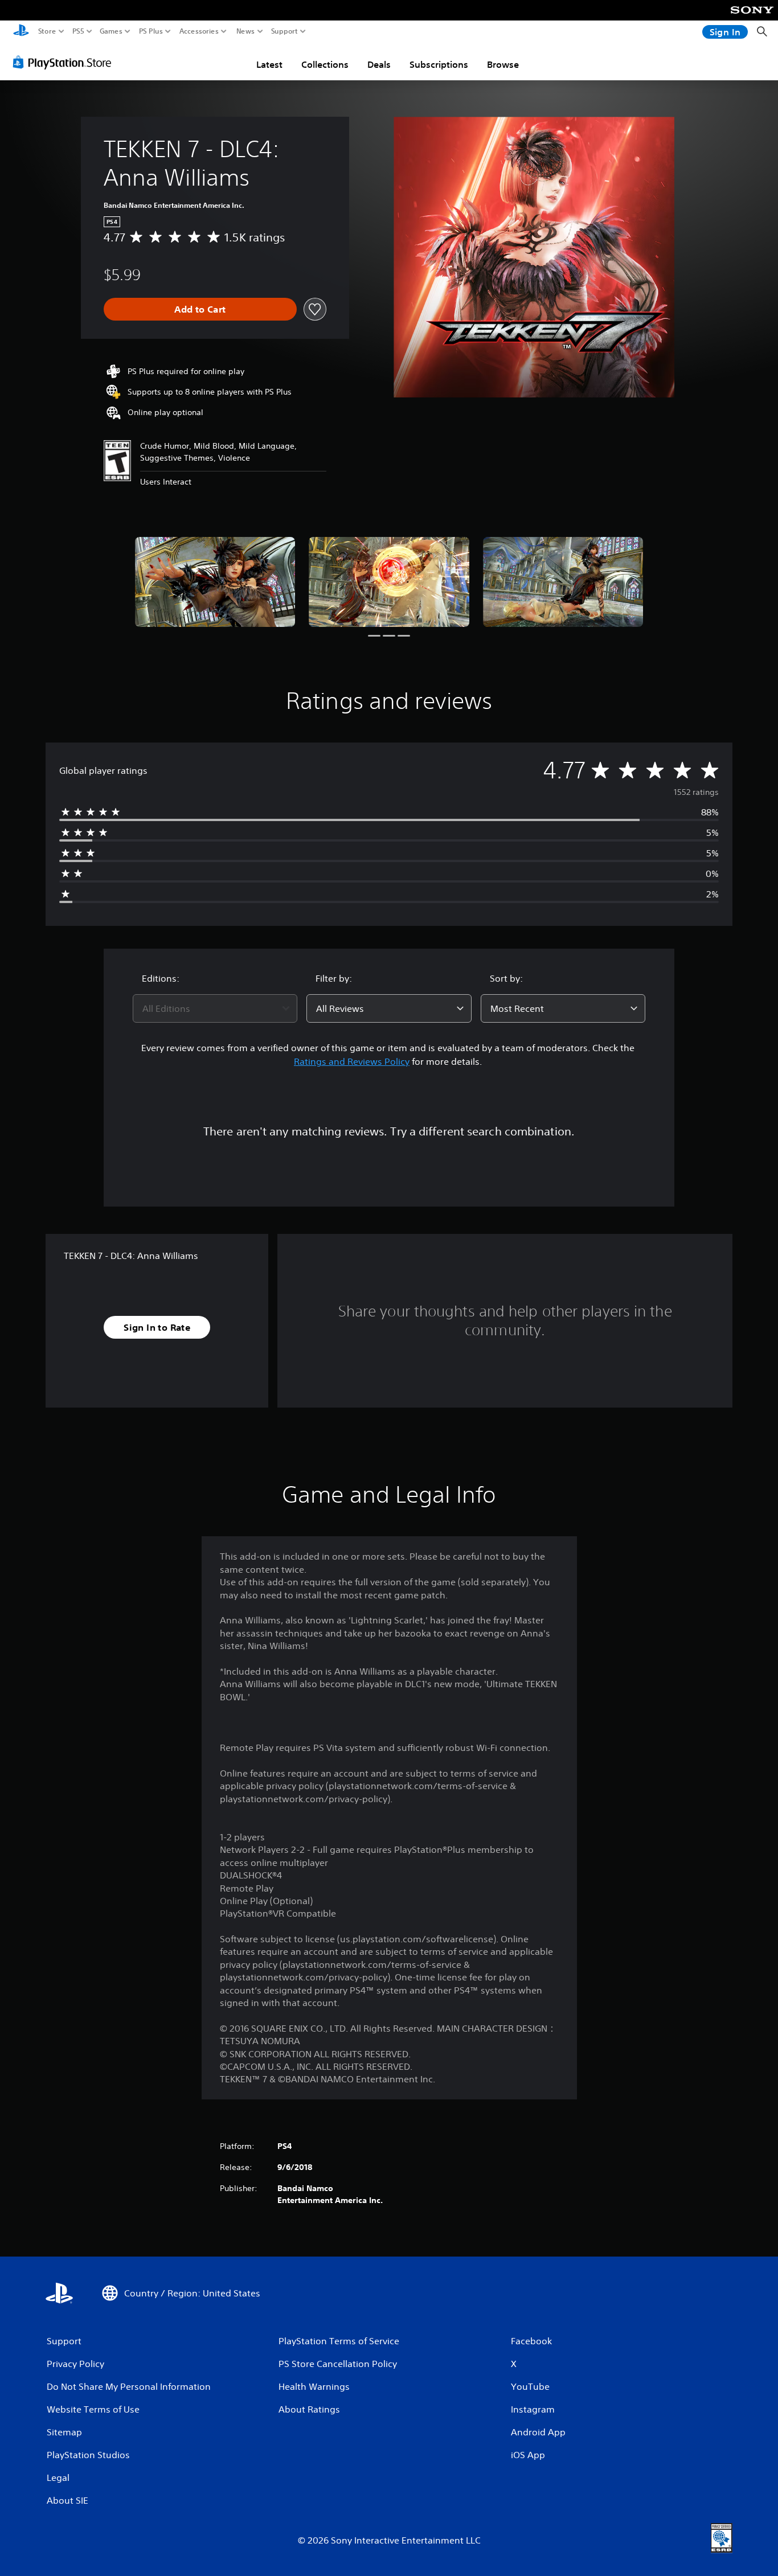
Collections (325, 64)
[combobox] (215, 1008)
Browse (503, 64)
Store (47, 31)
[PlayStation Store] (65, 62)
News (246, 31)
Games (111, 31)
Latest (269, 64)
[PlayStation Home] (21, 32)
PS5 (78, 31)
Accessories (199, 31)
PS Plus (151, 31)
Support (285, 31)
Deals (379, 64)
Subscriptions (439, 64)
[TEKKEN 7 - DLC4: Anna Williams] (215, 582)
